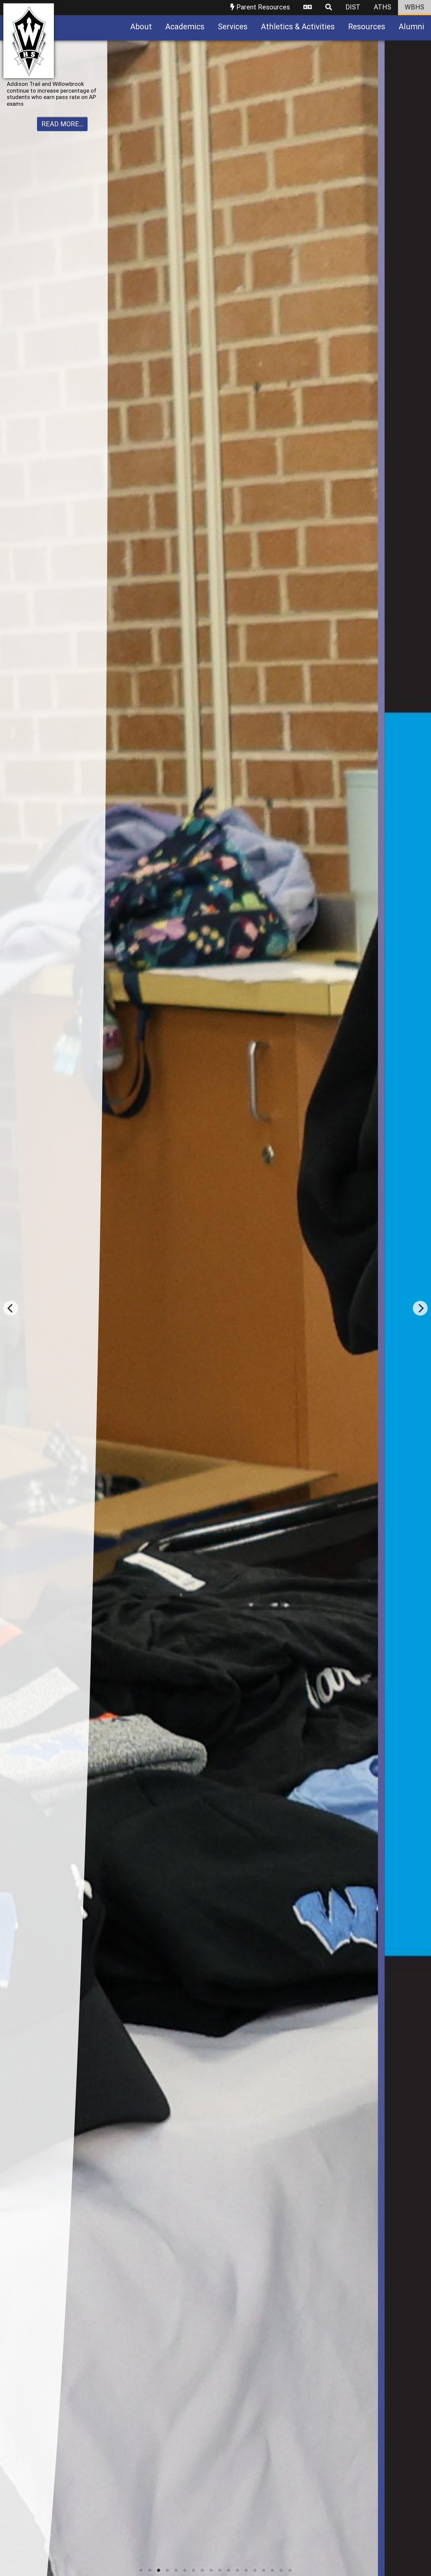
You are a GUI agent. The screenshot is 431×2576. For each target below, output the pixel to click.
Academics (185, 27)
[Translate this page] (308, 8)
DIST (353, 7)
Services (233, 27)
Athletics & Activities (298, 27)
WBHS (415, 7)
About (141, 27)
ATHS (383, 7)
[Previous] (11, 1308)
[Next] (420, 1308)
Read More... (62, 118)
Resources (367, 27)
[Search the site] (329, 8)
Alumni (411, 27)
